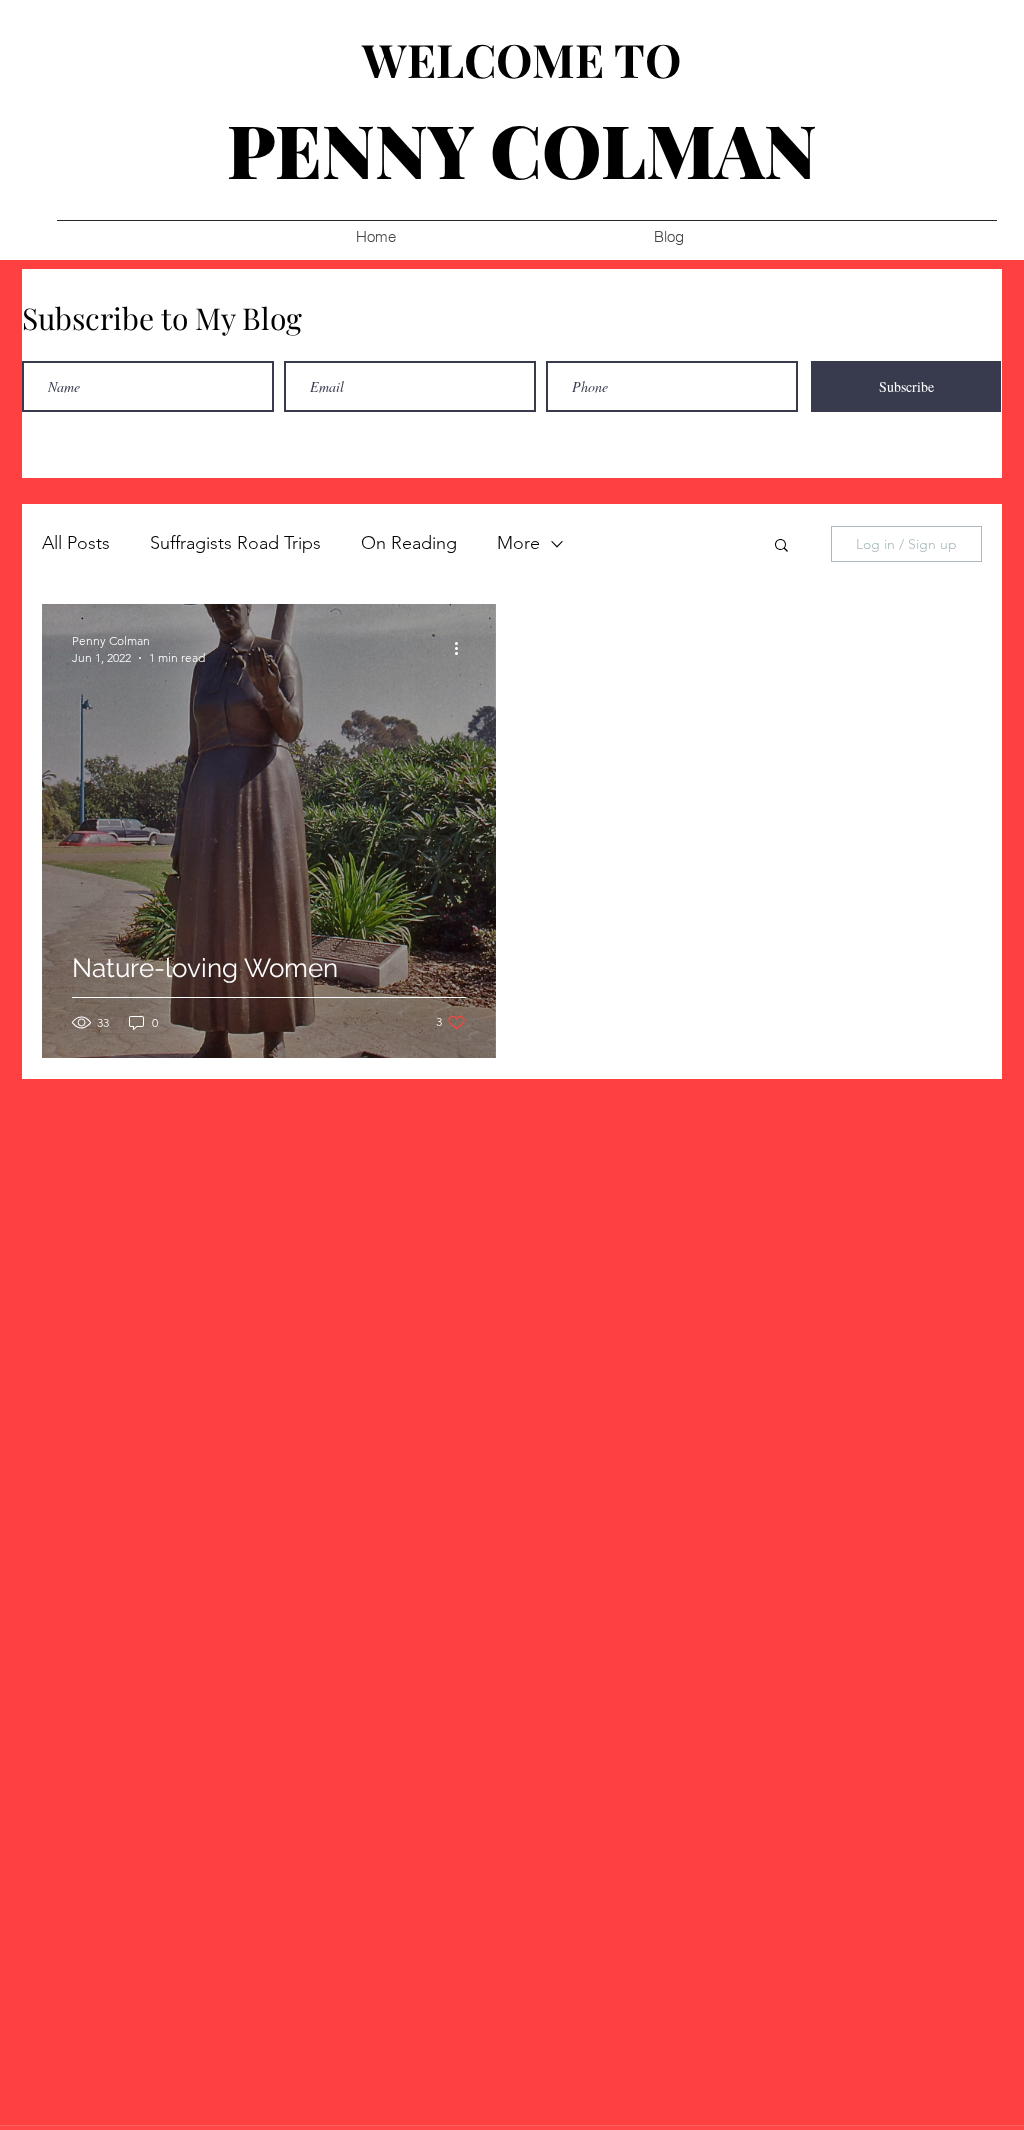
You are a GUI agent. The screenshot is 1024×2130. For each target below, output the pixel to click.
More (518, 543)
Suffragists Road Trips (235, 543)
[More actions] (463, 648)
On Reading (409, 543)
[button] (781, 546)
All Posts (76, 543)
